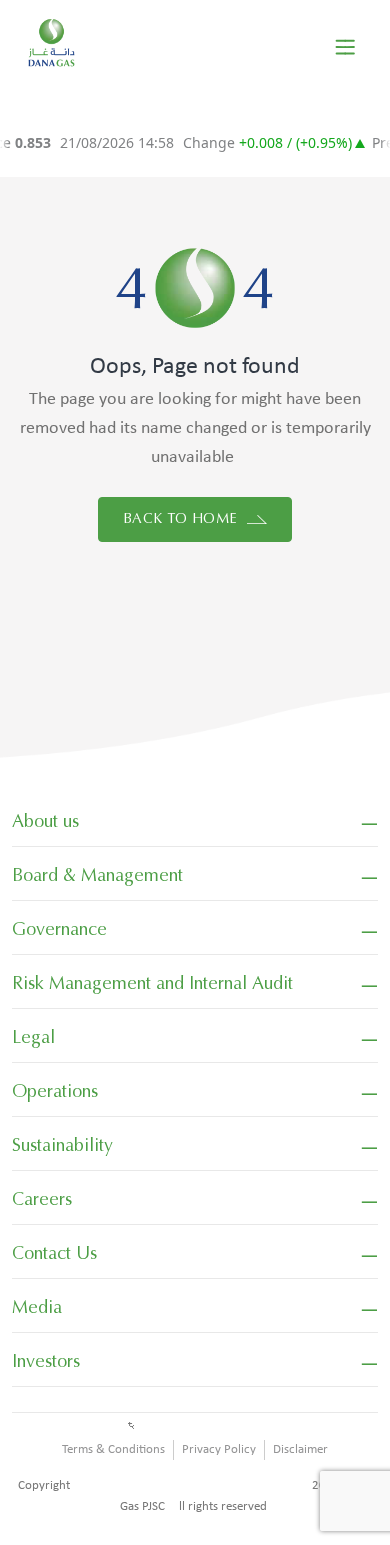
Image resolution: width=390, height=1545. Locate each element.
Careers (42, 1199)
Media (37, 1307)
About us (45, 821)
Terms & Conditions (113, 1449)
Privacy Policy (219, 1449)
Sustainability (62, 1145)
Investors (46, 1361)
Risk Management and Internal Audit (152, 983)
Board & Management (97, 875)
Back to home (182, 518)
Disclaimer (300, 1449)
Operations (55, 1091)
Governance (59, 929)
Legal (33, 1037)
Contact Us (54, 1253)
